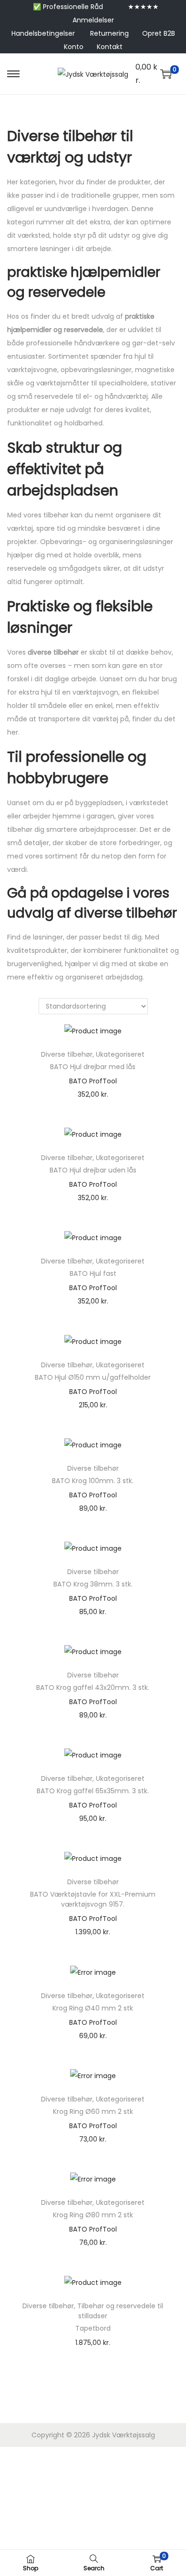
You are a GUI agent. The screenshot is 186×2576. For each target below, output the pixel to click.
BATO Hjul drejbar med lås (93, 1067)
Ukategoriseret (120, 1054)
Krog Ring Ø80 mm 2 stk (93, 2215)
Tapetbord (93, 2328)
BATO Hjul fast (93, 1273)
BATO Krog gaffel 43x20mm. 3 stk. (93, 1687)
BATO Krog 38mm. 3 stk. (93, 1584)
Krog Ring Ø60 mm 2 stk (93, 2111)
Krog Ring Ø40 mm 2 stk (93, 2008)
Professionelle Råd (73, 7)
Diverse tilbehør (67, 1054)
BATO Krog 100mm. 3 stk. (93, 1481)
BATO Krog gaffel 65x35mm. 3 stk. (93, 1791)
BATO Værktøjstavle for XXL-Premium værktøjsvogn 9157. (93, 1899)
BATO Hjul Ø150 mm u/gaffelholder (93, 1377)
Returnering (109, 33)
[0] (166, 74)
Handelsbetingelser (43, 33)
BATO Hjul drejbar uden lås (93, 1170)
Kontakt (110, 47)
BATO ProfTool (93, 1081)
